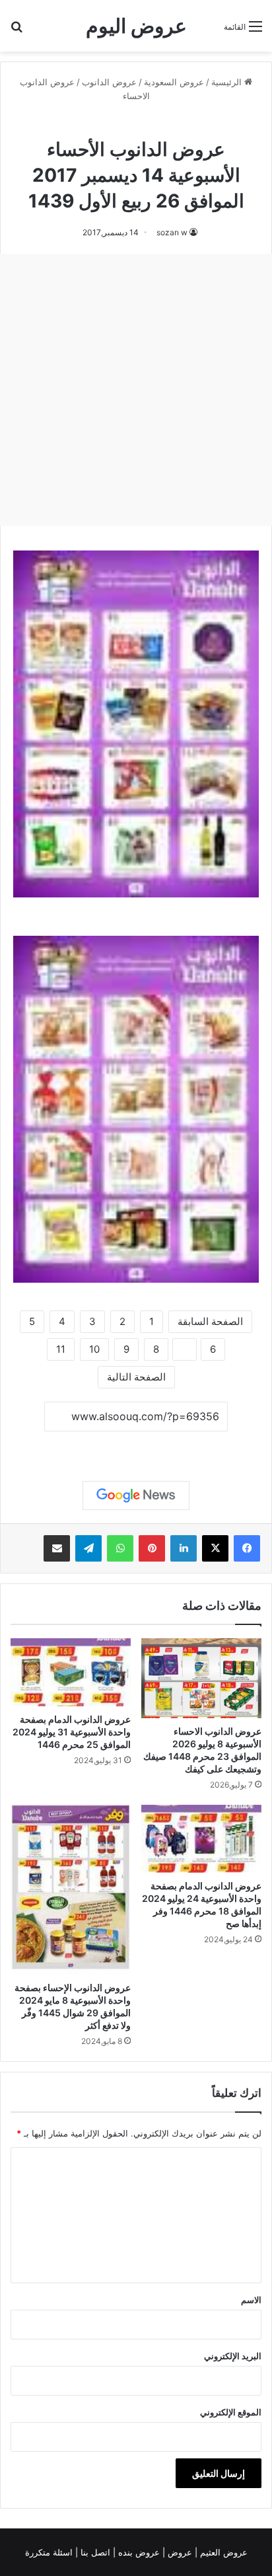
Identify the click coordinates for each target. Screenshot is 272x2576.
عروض (180, 2552)
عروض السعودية (174, 82)
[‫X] (215, 1548)
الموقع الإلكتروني (231, 2412)
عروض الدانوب (109, 82)
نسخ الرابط (136, 1446)
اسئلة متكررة (50, 2552)
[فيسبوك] (247, 1548)
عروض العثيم (222, 2552)
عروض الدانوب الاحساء (136, 125)
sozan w (172, 232)
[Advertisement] (136, 390)
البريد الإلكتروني (233, 2356)
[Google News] (136, 1496)
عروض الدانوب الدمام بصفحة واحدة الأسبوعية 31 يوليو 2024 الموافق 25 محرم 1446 (72, 1732)
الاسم (251, 2300)
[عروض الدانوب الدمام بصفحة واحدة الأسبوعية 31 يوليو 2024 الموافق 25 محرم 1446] (71, 1672)
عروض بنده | (138, 2552)
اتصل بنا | (94, 2552)
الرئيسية (228, 82)
